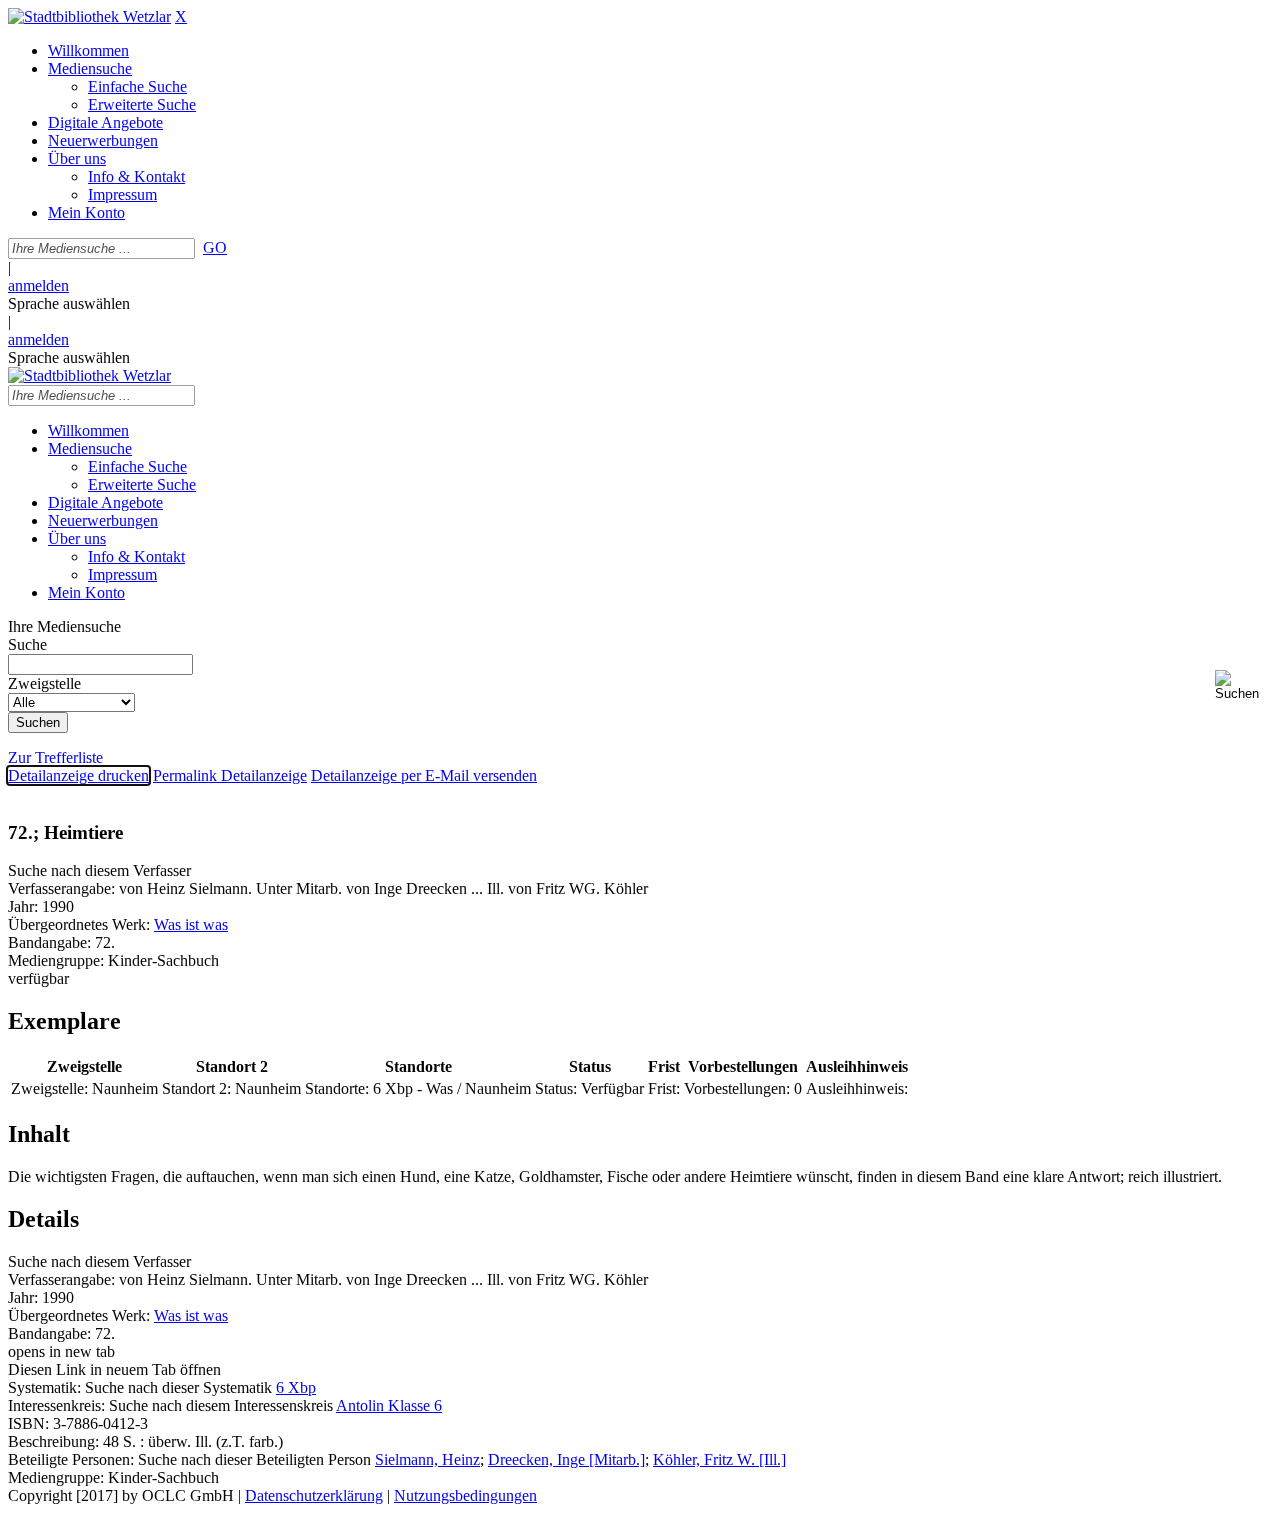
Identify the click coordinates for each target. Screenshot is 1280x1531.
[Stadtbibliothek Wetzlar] (89, 16)
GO (215, 247)
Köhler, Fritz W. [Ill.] (719, 1459)
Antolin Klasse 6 (389, 1405)
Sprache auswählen (69, 303)
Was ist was (191, 924)
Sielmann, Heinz (427, 1459)
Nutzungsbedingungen (465, 1495)
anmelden (38, 285)
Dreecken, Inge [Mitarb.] (566, 1459)
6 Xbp (296, 1387)
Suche (27, 644)
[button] (1243, 685)
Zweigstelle (44, 683)
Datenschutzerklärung (314, 1495)
